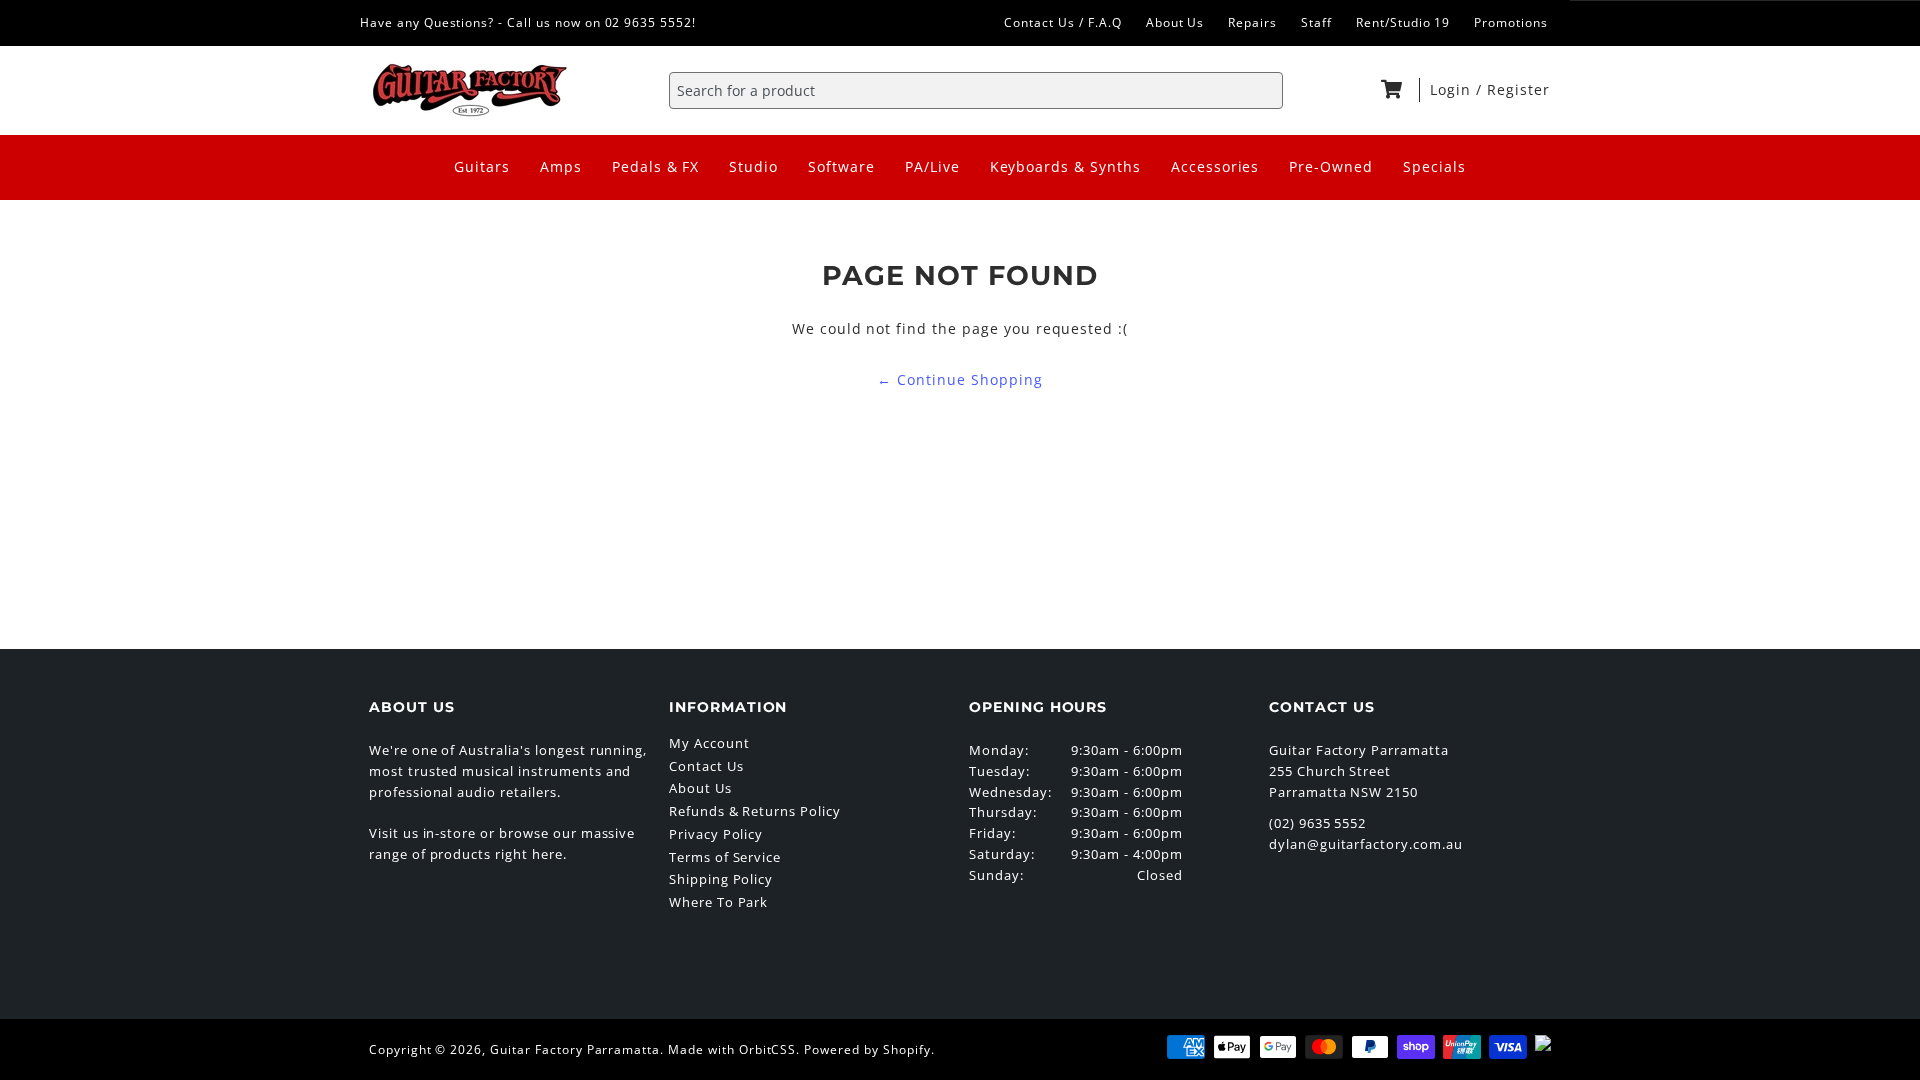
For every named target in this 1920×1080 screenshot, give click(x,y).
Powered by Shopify (867, 1049)
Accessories (1215, 166)
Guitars (482, 166)
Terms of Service (725, 857)
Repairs (1252, 22)
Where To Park (718, 902)
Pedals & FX (656, 166)
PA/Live (932, 166)
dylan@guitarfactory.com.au (1366, 844)
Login (1453, 89)
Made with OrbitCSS (732, 1049)
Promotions (1511, 22)
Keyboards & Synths (1065, 166)
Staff (1316, 22)
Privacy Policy (716, 834)
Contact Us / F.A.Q (1062, 22)
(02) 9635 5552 (1317, 823)
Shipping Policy (721, 879)
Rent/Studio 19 (1403, 22)
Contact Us (706, 766)
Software (841, 166)
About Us (1175, 22)
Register (1518, 89)
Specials (1434, 166)
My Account (709, 743)
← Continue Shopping (959, 379)
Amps (561, 166)
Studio (753, 166)
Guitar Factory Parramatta (575, 1049)
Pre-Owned (1331, 166)
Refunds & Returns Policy (755, 811)
